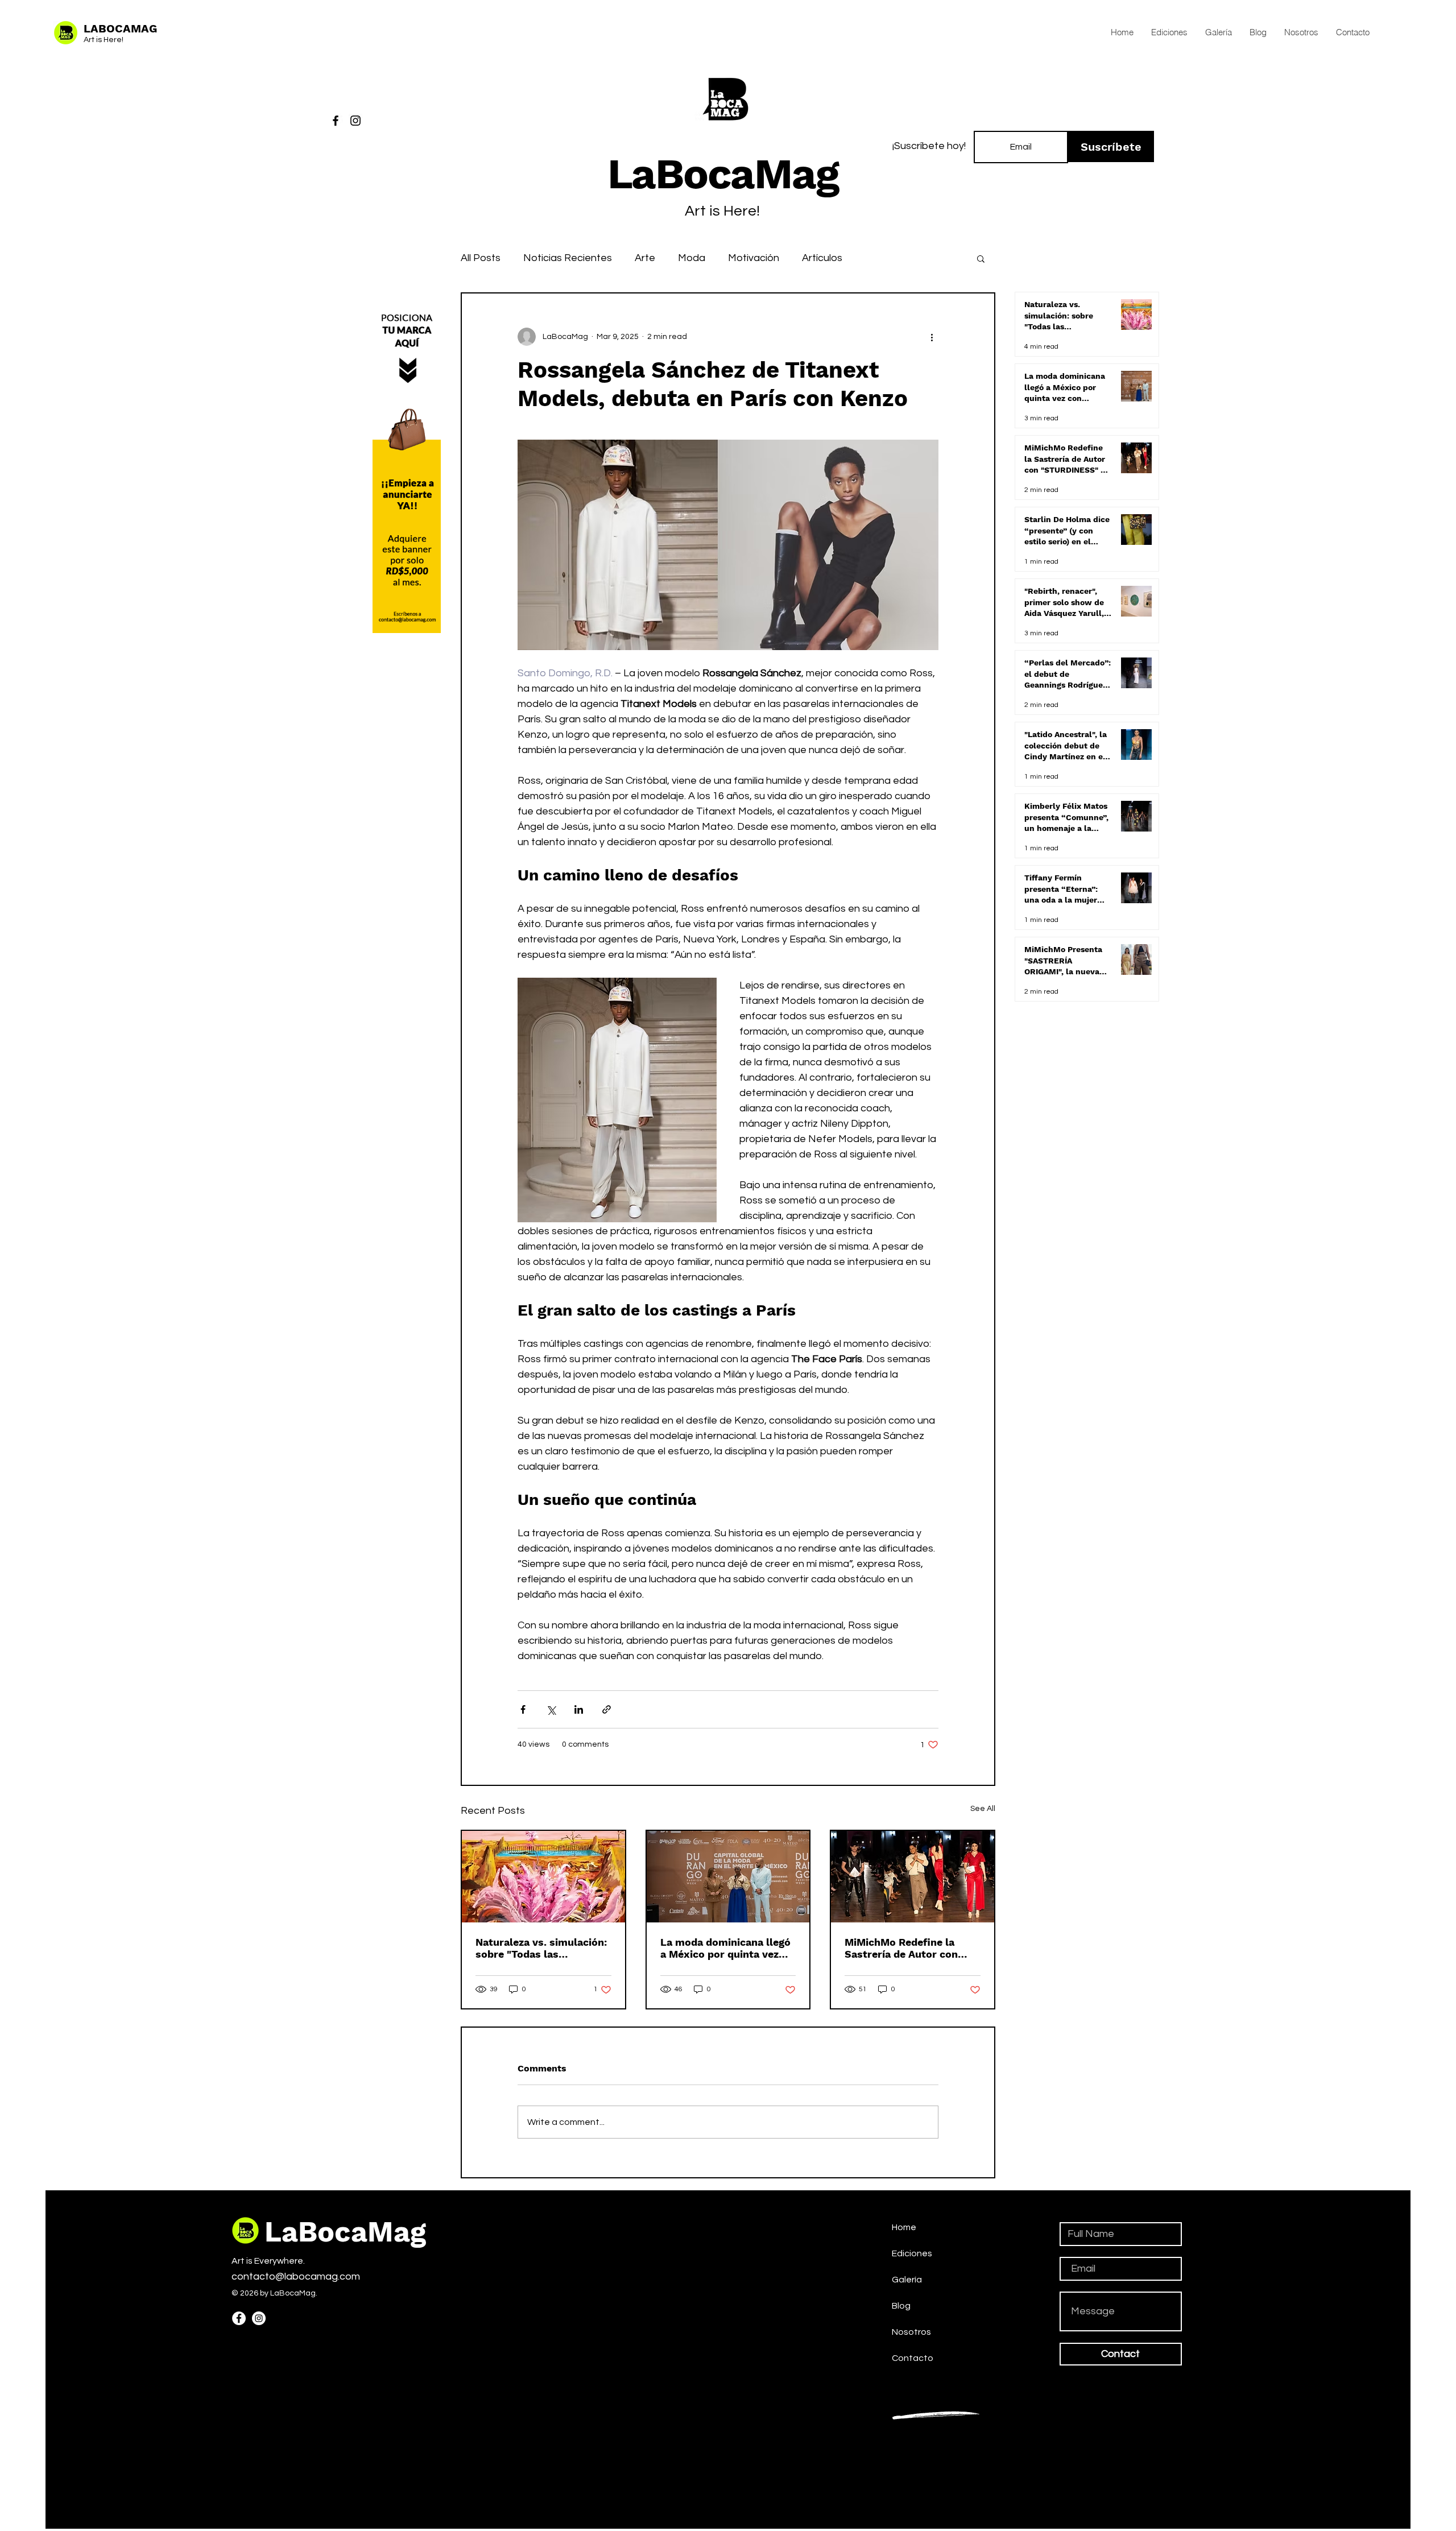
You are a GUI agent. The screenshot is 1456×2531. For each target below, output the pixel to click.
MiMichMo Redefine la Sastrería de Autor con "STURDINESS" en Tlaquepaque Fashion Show (901, 1948)
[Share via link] (607, 1709)
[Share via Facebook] (523, 1709)
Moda (692, 258)
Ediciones (912, 2253)
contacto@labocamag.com (296, 2276)
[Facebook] (336, 121)
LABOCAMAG (120, 28)
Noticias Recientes (568, 258)
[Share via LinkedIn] (579, 1709)
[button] (981, 258)
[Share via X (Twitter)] (551, 1709)
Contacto (913, 2358)
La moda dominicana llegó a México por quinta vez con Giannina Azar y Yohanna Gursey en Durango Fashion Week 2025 (725, 1948)
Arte (645, 258)
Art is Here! (104, 40)
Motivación (754, 258)
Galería (907, 2280)
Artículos (822, 258)
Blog (901, 2306)
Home (904, 2227)
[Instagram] (355, 121)
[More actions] (932, 337)
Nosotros (911, 2332)
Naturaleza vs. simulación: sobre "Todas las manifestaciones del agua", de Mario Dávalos (542, 1948)
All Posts (481, 258)
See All (983, 1809)
